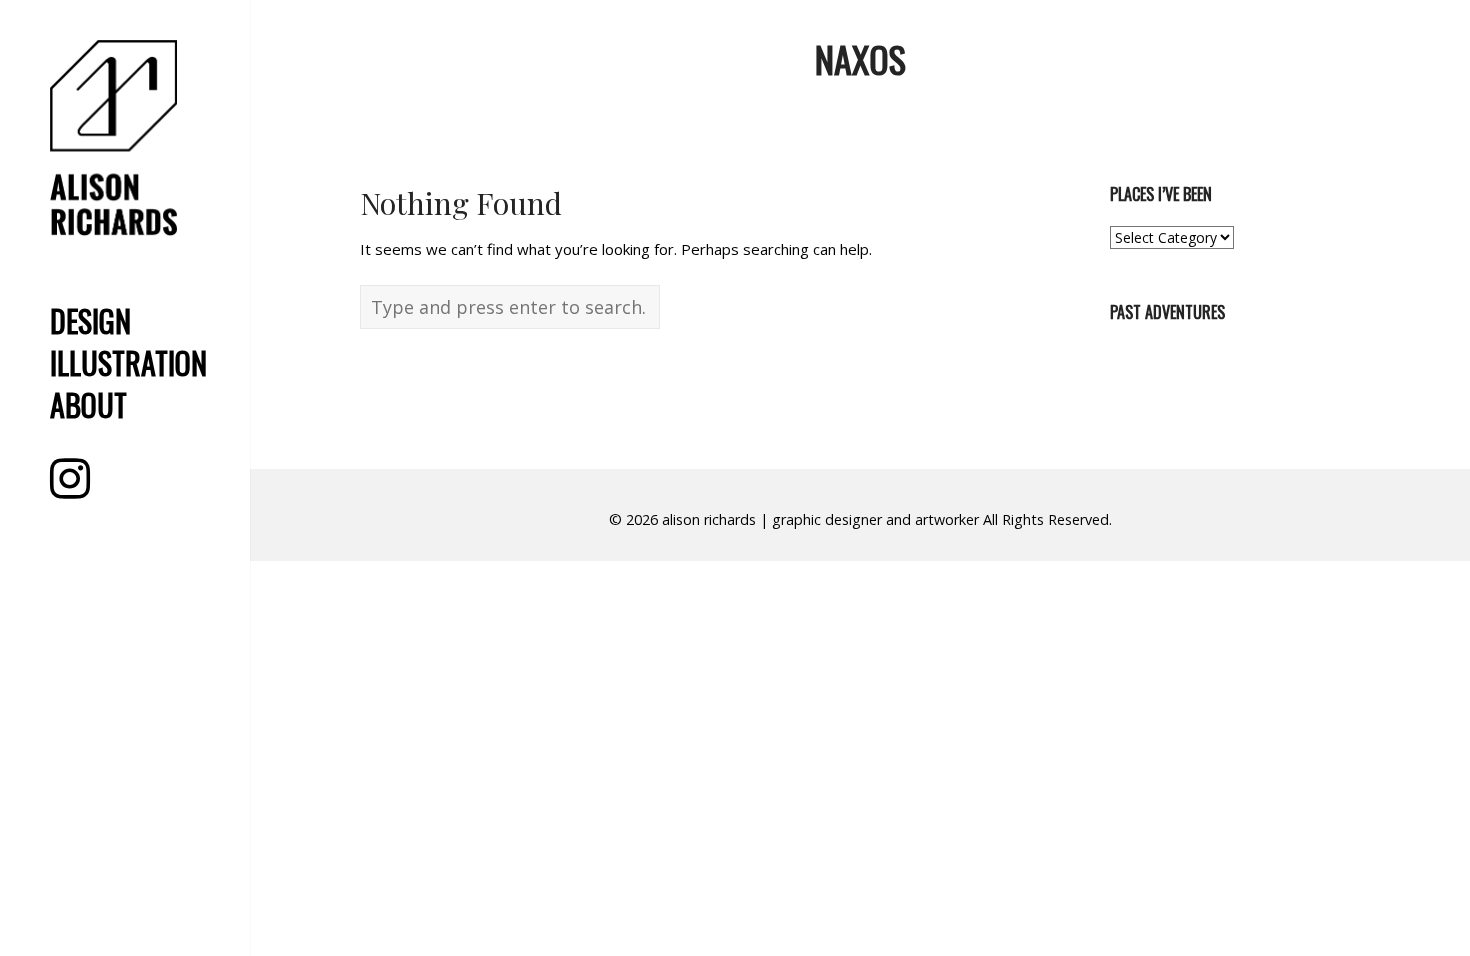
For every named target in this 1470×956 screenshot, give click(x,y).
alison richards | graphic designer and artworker (820, 519)
